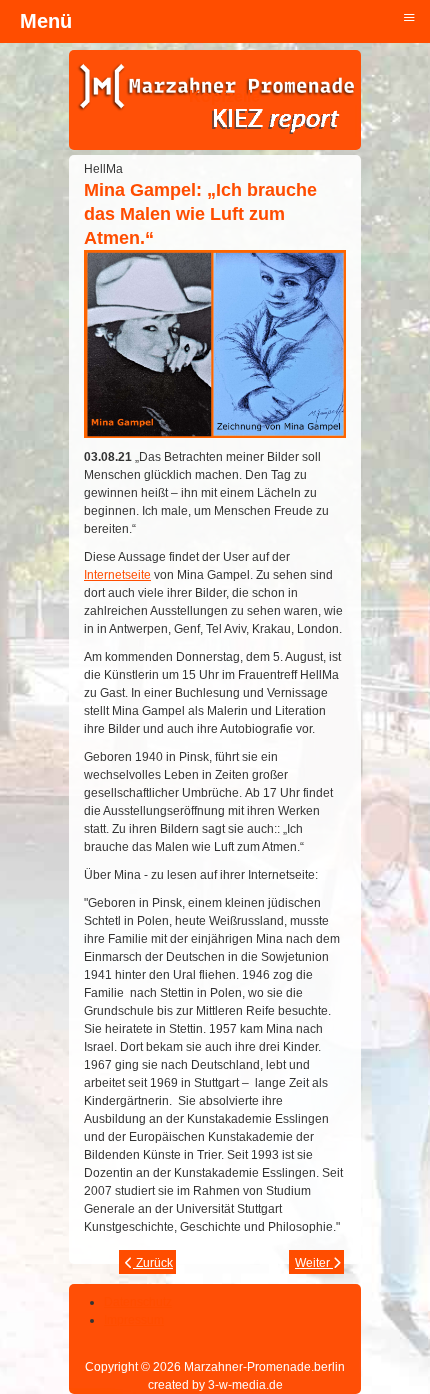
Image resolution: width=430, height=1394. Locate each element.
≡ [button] (409, 16)
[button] (360, 1324)
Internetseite (117, 575)
